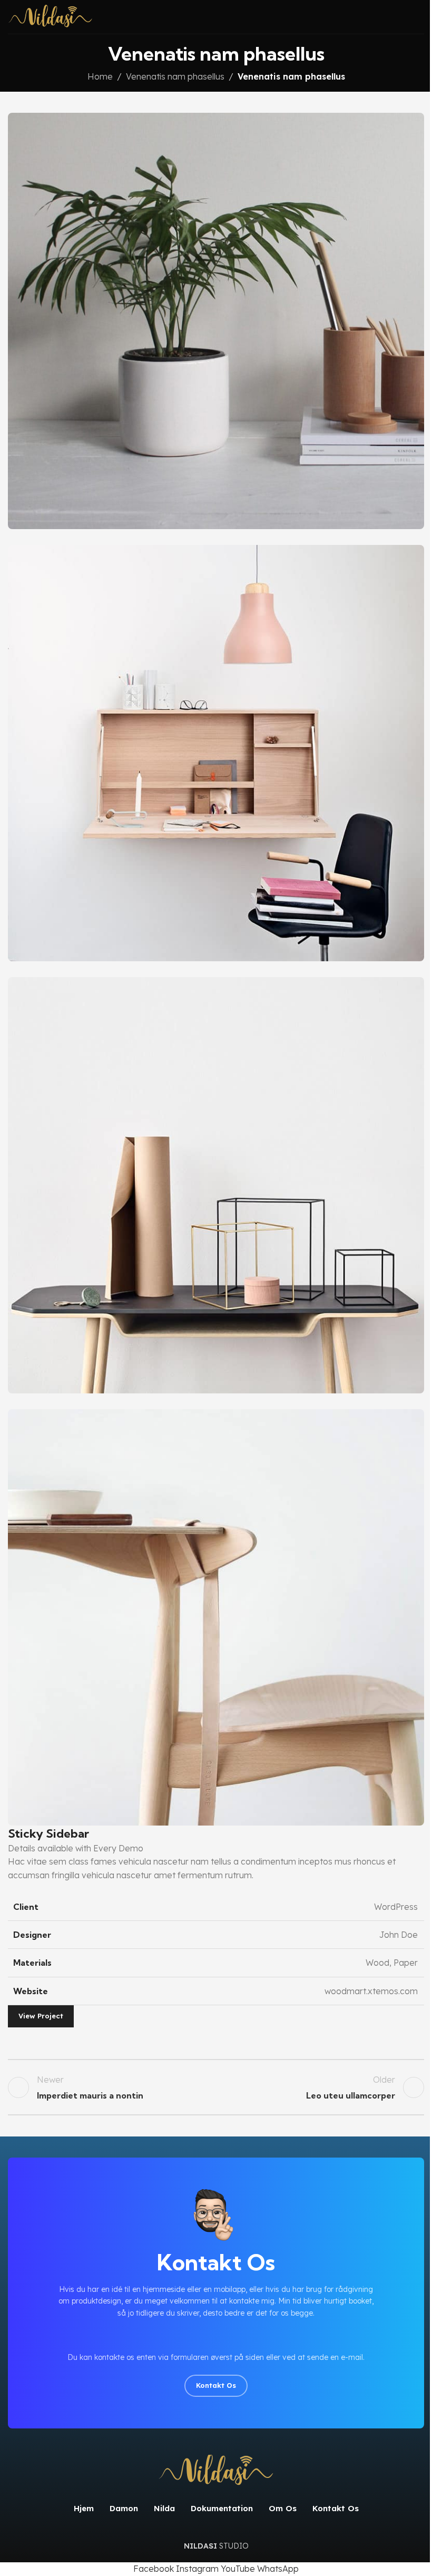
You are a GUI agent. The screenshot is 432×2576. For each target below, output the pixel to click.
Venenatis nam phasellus (175, 76)
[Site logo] (50, 16)
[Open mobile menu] (420, 17)
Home (100, 76)
